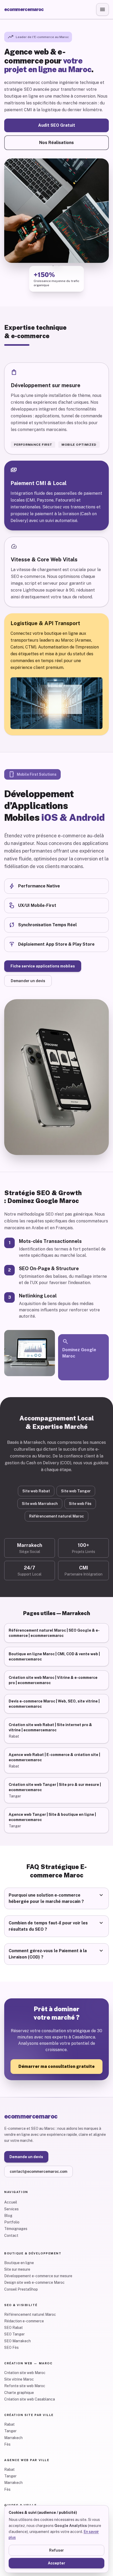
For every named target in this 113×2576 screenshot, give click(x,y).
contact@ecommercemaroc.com (38, 2171)
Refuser (56, 2550)
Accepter (56, 2563)
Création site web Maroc (25, 2373)
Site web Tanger (76, 1491)
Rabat (9, 2424)
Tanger (10, 2431)
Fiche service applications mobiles (43, 966)
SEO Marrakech (17, 2341)
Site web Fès (80, 1504)
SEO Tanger (14, 2334)
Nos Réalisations (56, 143)
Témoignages (16, 2229)
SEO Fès (11, 2348)
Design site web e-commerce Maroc (34, 2282)
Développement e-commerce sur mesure (38, 2276)
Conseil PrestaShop (21, 2289)
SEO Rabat (14, 2328)
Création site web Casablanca (30, 2399)
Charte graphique (19, 2393)
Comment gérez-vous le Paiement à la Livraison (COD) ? (56, 1954)
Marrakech (13, 2438)
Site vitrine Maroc (19, 2379)
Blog (8, 2216)
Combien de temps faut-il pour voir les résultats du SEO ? (56, 1926)
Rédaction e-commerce (24, 2321)
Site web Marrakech (40, 1504)
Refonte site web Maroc (25, 2386)
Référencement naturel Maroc (56, 1516)
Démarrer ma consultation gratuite (56, 2066)
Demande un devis (26, 2157)
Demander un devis (28, 981)
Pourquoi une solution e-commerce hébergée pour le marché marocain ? (56, 1898)
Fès (7, 2444)
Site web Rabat (36, 1491)
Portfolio (12, 2222)
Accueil (11, 2202)
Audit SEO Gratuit (57, 125)
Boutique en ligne (19, 2263)
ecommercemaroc (24, 9)
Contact (11, 2236)
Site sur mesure (17, 2269)
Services (11, 2209)
